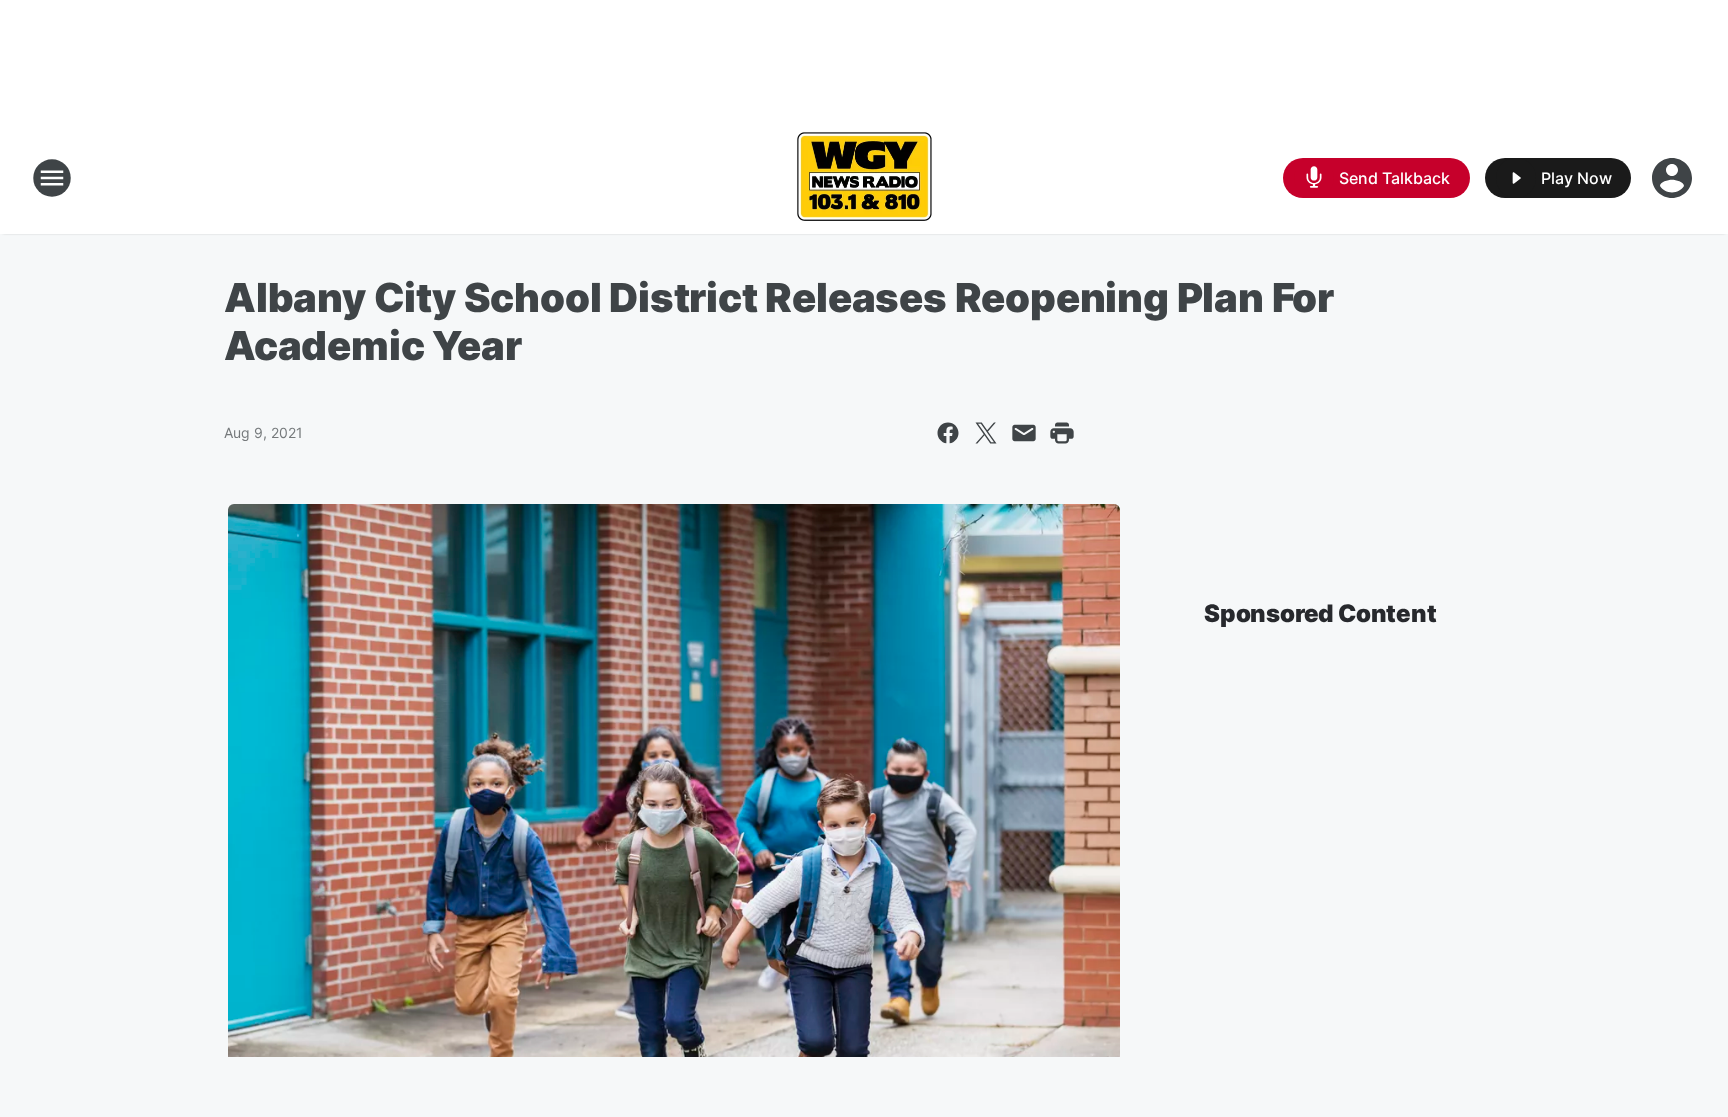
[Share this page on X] (986, 433)
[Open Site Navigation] (52, 178)
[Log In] (1674, 178)
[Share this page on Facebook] (948, 433)
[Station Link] (864, 178)
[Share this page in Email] (1024, 433)
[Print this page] (1062, 433)
